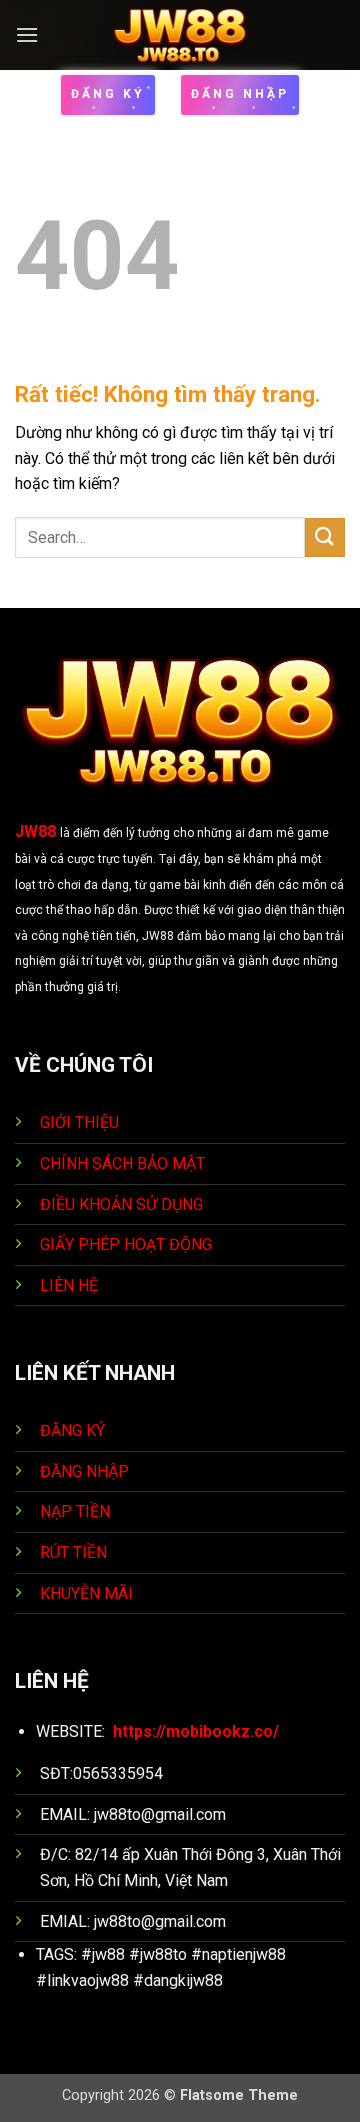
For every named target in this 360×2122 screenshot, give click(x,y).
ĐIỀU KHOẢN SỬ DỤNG (121, 1204)
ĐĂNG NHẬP (84, 1471)
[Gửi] (325, 537)
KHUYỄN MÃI (88, 1593)
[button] (27, 34)
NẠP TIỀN (77, 1511)
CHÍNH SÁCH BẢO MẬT (122, 1163)
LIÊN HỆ (69, 1285)
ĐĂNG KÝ (72, 1430)
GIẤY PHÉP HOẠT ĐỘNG (126, 1244)
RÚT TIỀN (75, 1552)
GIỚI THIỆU (79, 1122)
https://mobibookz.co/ (196, 1731)
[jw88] (180, 35)
